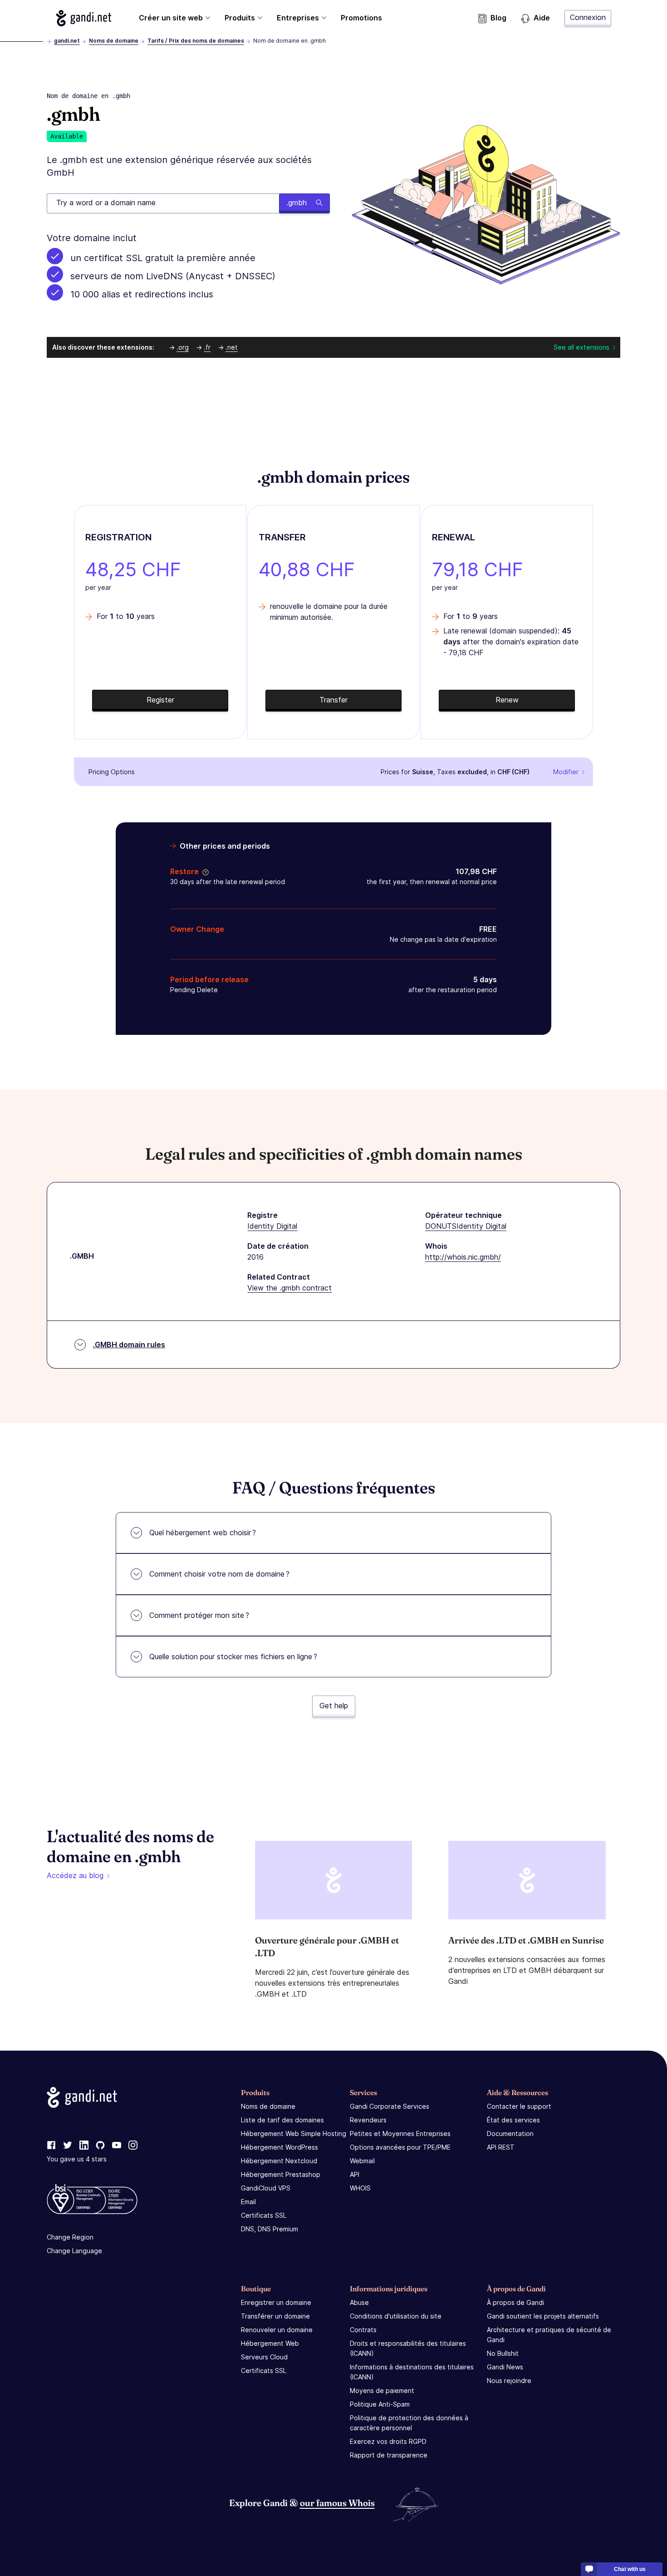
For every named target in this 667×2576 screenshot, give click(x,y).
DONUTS (441, 1226)
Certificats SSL (264, 2215)
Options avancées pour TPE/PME (400, 2147)
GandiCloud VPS (266, 2188)
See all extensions (581, 347)
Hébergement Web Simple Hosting (294, 2133)
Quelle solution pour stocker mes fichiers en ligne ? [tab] (233, 1656)
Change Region (70, 2237)
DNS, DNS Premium (270, 2229)
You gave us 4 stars (77, 2159)
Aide (542, 18)
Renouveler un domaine (277, 2330)
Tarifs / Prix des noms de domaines (196, 41)
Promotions (361, 18)
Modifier (566, 772)
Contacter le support (519, 2106)
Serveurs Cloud (264, 2357)
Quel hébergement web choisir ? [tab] (203, 1533)
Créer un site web (171, 18)
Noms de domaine (114, 41)
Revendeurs (368, 2120)
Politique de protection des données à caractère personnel (409, 2423)
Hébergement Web (270, 2343)
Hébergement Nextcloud (279, 2161)
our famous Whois (337, 2503)
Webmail (362, 2161)
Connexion (588, 17)
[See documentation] (204, 871)
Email (248, 2202)
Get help (334, 1706)
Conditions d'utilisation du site (396, 2316)
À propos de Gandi (515, 2302)
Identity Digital (272, 1226)
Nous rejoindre (509, 2381)
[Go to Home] (84, 18)
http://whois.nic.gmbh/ (463, 1257)
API (355, 2174)
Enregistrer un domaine (276, 2302)
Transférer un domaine (275, 2316)
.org (183, 347)
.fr (207, 347)
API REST (501, 2147)
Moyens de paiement (382, 2391)
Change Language (74, 2251)
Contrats (363, 2330)
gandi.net (67, 41)
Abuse (359, 2302)
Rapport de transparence (389, 2455)
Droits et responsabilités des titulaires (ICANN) (408, 2348)
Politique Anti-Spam (380, 2404)
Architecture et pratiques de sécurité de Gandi (549, 2335)
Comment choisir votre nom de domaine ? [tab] (219, 1574)
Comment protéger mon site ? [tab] (199, 1615)
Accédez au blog (75, 1875)
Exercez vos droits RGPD (388, 2441)
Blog (498, 18)
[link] (51, 2146)
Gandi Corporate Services (390, 2106)
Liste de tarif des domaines (282, 2120)
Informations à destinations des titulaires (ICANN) (412, 2372)
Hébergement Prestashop (281, 2174)
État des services (513, 2120)
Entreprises (298, 18)
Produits (240, 18)
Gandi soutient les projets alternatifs (543, 2316)
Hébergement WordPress (280, 2147)
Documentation (510, 2133)
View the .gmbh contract (289, 1288)
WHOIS (360, 2188)
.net (232, 347)
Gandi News (505, 2367)
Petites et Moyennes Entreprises (400, 2133)
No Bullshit (503, 2353)
